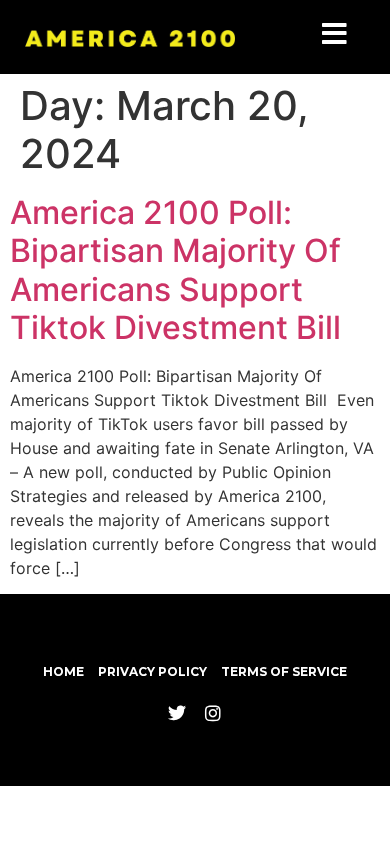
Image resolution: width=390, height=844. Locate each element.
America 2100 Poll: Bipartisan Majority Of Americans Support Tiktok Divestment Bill (179, 270)
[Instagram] (213, 713)
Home (63, 671)
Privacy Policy (152, 671)
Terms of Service (284, 671)
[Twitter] (177, 713)
